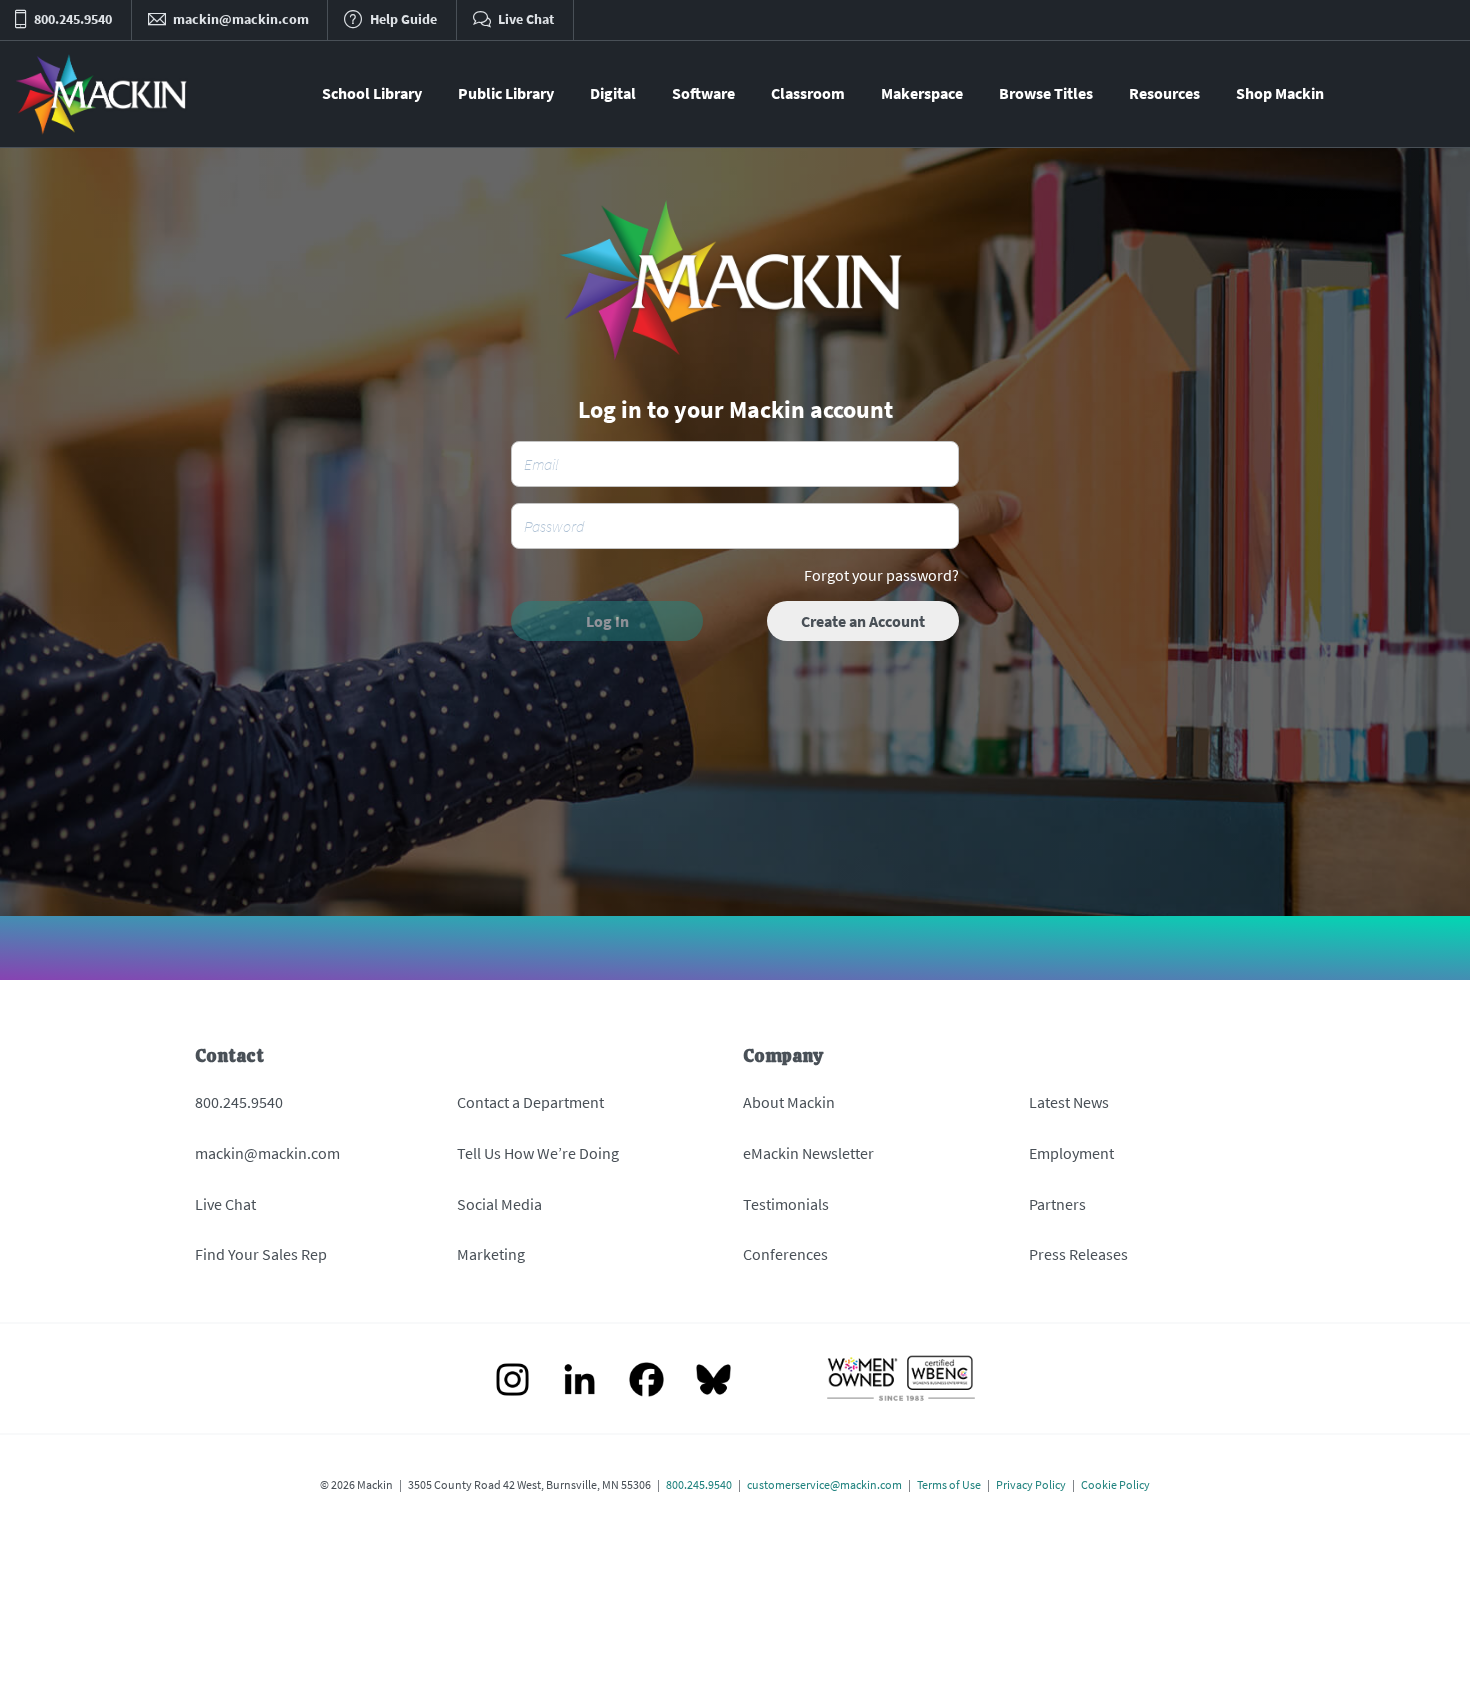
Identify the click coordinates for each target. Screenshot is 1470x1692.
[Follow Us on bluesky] (713, 1381)
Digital (613, 93)
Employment (1071, 1153)
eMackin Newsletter (808, 1153)
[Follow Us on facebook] (646, 1381)
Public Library (506, 93)
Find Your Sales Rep (261, 1254)
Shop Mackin (1280, 93)
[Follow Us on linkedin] (579, 1381)
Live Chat (225, 1204)
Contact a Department (530, 1102)
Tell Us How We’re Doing (538, 1153)
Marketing (491, 1254)
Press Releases (1078, 1254)
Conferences (785, 1254)
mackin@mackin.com (267, 1153)
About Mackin (789, 1102)
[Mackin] (102, 94)
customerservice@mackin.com (824, 1484)
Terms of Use (949, 1484)
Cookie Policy (1115, 1484)
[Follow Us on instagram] (512, 1381)
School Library (372, 93)
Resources (1164, 93)
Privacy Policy (1031, 1484)
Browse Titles (1046, 93)
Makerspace (922, 93)
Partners (1057, 1204)
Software (703, 93)
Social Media (499, 1204)
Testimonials (786, 1204)
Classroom (808, 93)
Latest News (1069, 1102)
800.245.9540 (239, 1102)
